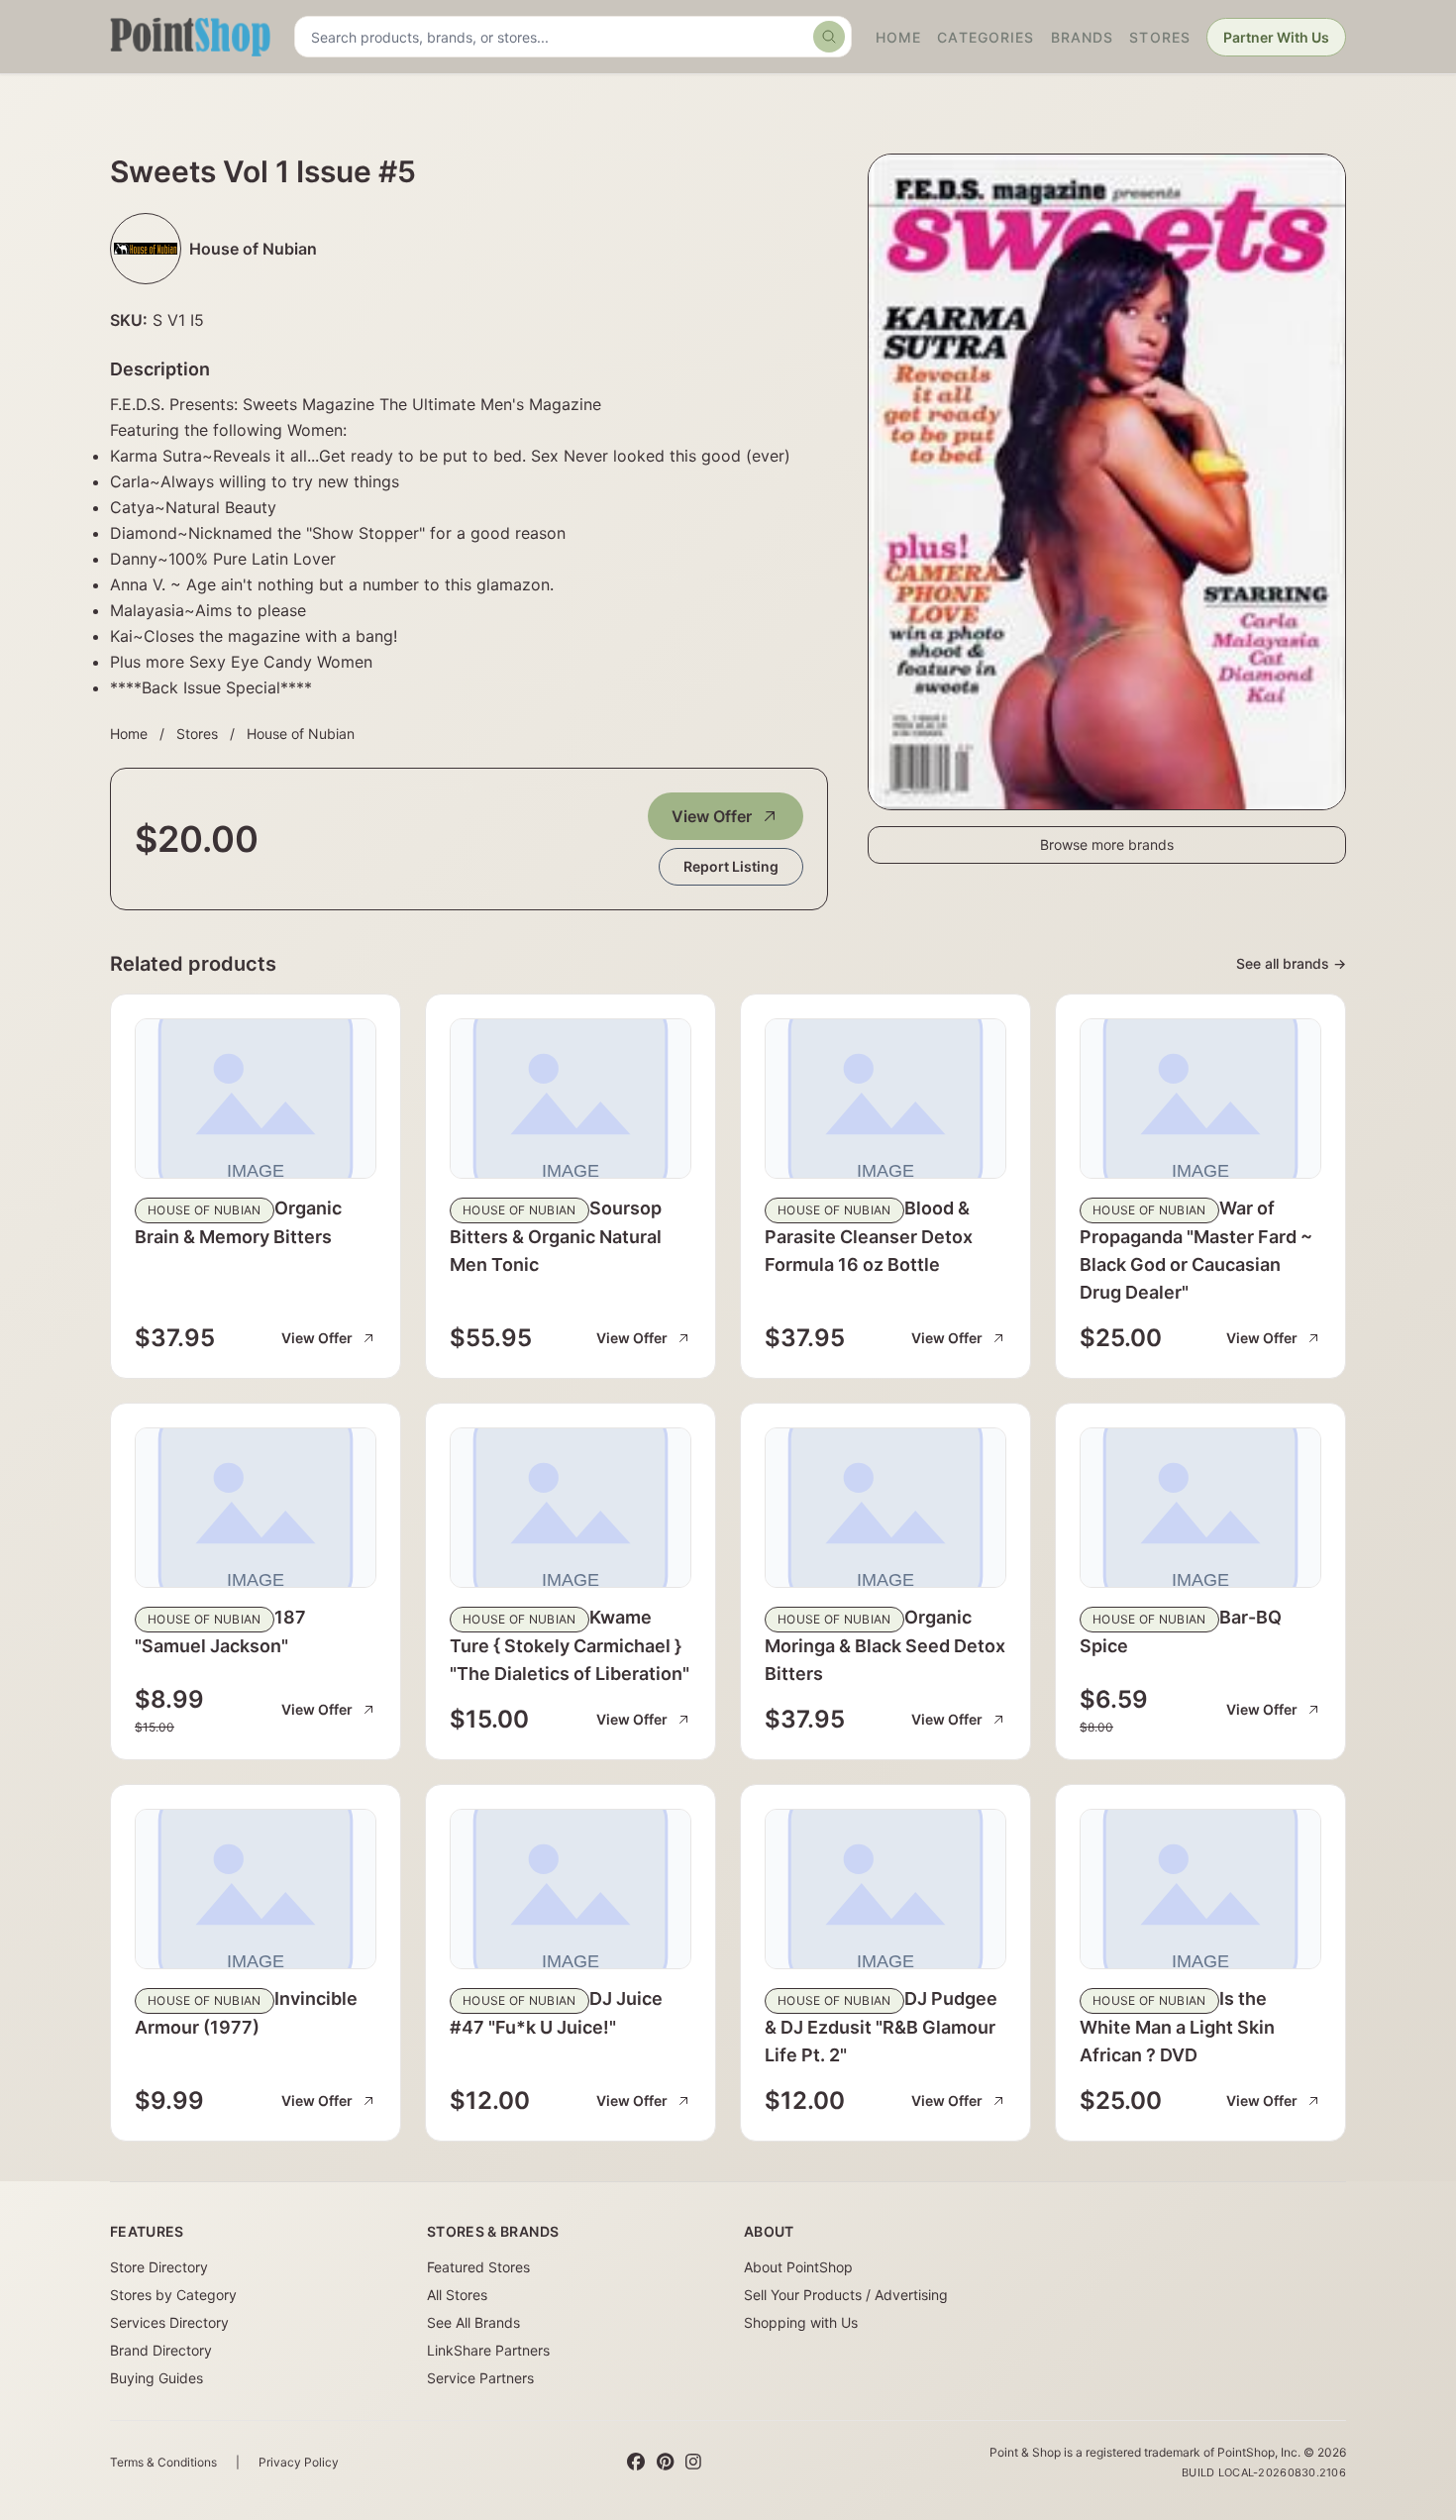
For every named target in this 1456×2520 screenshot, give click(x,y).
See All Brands (473, 2322)
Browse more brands (1107, 844)
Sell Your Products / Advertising (846, 2295)
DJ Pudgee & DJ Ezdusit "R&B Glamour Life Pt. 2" (881, 2027)
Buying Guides (156, 2378)
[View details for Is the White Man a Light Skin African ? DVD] (1200, 1889)
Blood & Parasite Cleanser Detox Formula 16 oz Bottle (869, 1236)
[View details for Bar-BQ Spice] (1200, 1508)
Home (898, 37)
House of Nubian (301, 734)
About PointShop (798, 2267)
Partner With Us (1276, 37)
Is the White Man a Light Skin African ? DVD (1177, 2027)
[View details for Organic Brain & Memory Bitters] (256, 1099)
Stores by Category (173, 2295)
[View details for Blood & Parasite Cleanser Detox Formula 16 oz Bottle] (885, 1099)
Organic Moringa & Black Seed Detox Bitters (885, 1645)
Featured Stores (478, 2267)
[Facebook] (636, 2463)
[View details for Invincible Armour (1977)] (256, 1889)
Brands (1083, 37)
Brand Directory (161, 2350)
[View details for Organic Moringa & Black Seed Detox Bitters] (885, 1508)
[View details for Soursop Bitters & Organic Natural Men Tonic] (571, 1099)
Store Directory (159, 2267)
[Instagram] (693, 2463)
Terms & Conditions (163, 2462)
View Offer (712, 816)
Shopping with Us (801, 2322)
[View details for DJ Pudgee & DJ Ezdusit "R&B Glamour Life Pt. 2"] (885, 1889)
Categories (986, 37)
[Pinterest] (665, 2463)
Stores (1160, 37)
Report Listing (731, 866)
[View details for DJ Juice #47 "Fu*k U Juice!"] (571, 1889)
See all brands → (1291, 963)
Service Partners (480, 2378)
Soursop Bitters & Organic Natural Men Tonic (556, 1236)
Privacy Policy (299, 2462)
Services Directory (169, 2322)
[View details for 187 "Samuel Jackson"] (256, 1508)
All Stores (457, 2295)
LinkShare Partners (488, 2350)
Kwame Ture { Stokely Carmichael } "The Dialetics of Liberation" (570, 1645)
